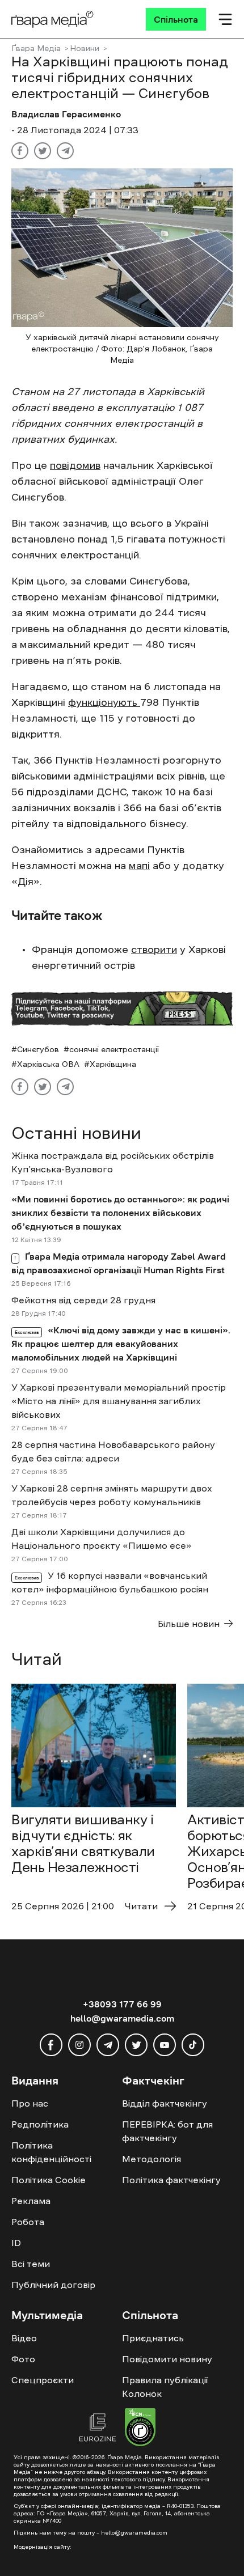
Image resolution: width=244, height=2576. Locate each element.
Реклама (31, 2201)
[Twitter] (43, 151)
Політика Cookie (49, 2180)
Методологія (152, 2159)
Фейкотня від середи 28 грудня (83, 1300)
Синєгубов (38, 1049)
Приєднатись (153, 2338)
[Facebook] (20, 151)
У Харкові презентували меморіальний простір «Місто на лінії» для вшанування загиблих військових (119, 1401)
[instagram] (79, 2045)
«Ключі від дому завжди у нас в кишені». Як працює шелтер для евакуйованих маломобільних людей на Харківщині (121, 1344)
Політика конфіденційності (51, 2152)
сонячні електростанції (114, 1049)
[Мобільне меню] (225, 19)
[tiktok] (193, 2045)
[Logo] (52, 19)
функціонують (104, 702)
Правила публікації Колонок (165, 2387)
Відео (24, 2338)
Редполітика (40, 2124)
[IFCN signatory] (140, 2429)
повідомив (75, 465)
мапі (139, 866)
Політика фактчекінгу (171, 2180)
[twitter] (136, 2045)
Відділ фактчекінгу (165, 2103)
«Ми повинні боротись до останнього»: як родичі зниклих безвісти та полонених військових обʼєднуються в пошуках (120, 1213)
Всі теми (31, 2264)
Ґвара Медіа (36, 48)
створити (154, 950)
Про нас (30, 2103)
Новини (85, 48)
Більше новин (189, 1624)
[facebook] (51, 2045)
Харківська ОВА (48, 1064)
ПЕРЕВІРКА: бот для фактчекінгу (167, 2131)
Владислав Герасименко (66, 114)
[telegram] (108, 2045)
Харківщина (113, 1064)
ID (16, 2243)
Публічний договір (53, 2285)
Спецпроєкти (43, 2380)
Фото (23, 2359)
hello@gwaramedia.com (122, 2018)
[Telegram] (65, 151)
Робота (28, 2222)
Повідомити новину (167, 2359)
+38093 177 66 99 (122, 2004)
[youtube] (165, 2045)
